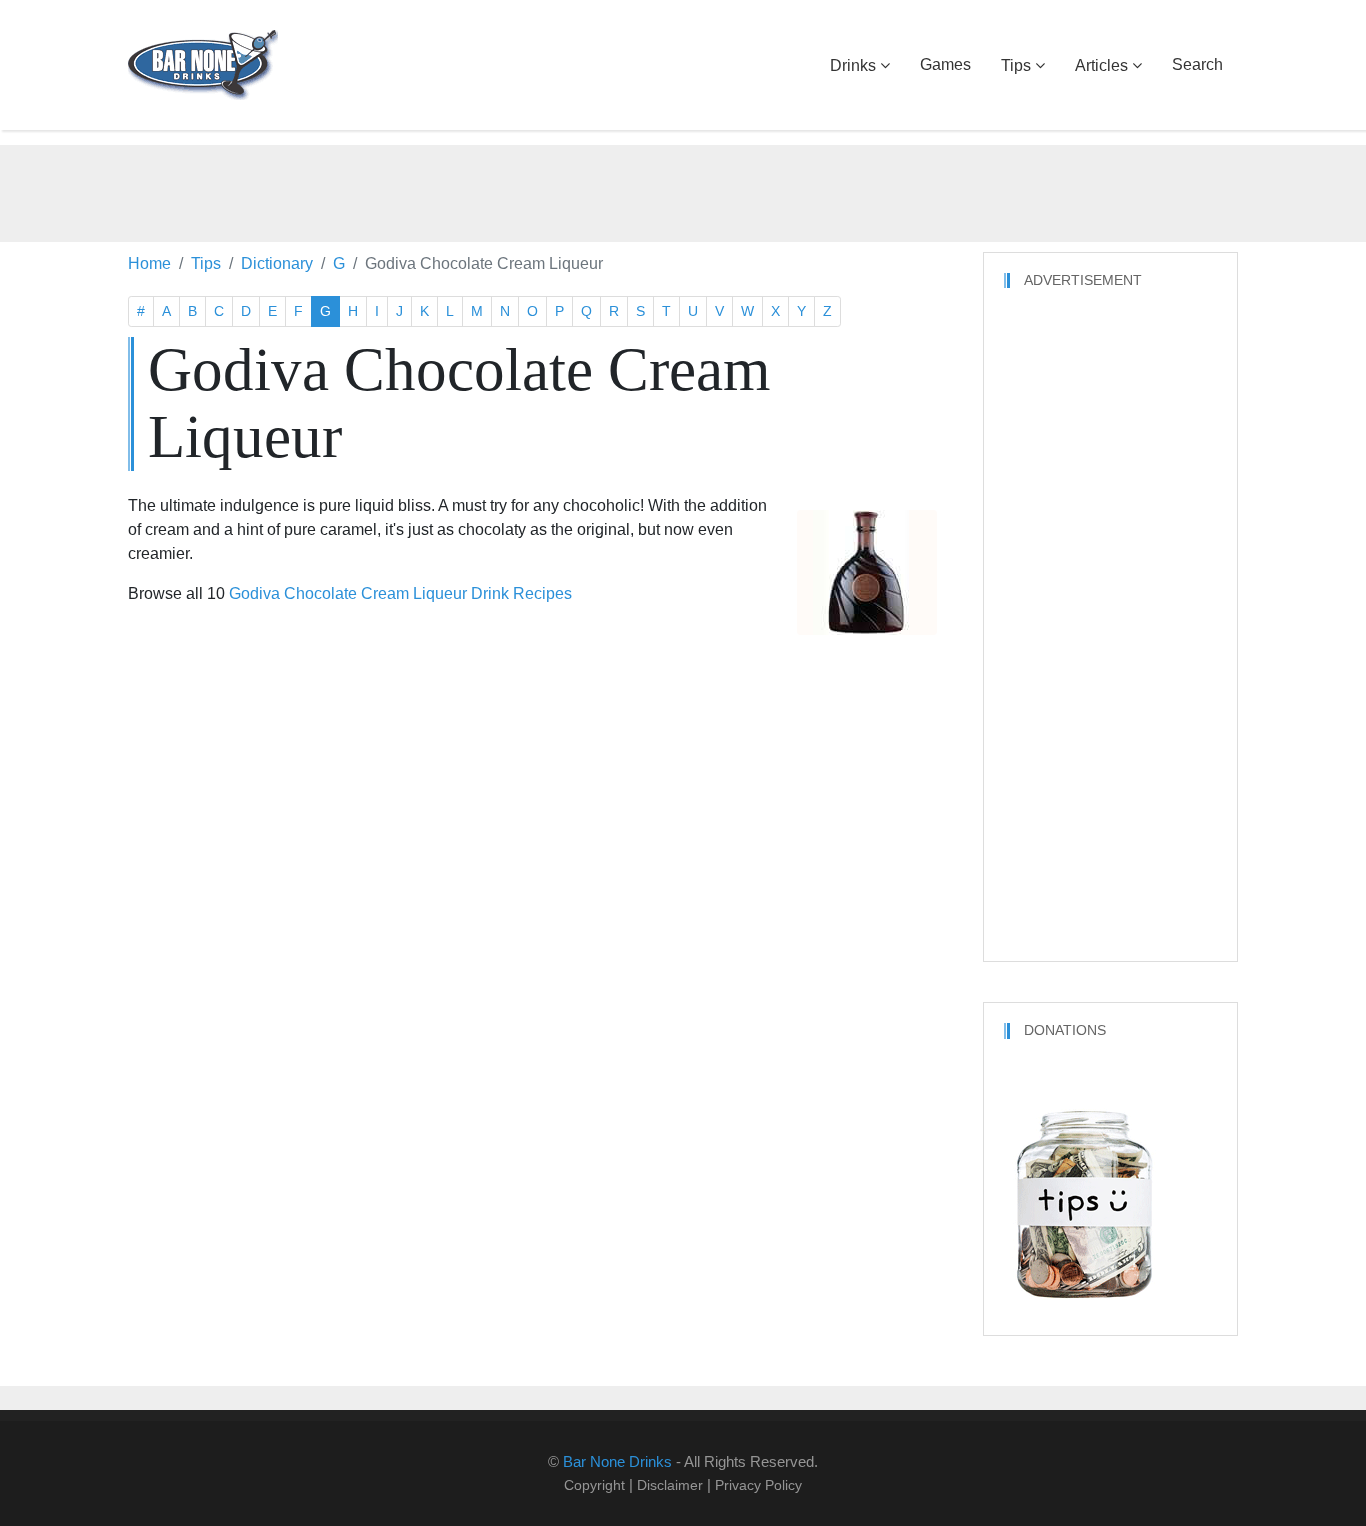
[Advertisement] (683, 190)
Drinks (853, 65)
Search (1197, 64)
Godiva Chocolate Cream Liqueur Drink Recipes (400, 593)
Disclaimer (670, 1485)
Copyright (594, 1485)
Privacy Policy (758, 1485)
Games (945, 64)
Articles (1101, 65)
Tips (1016, 65)
